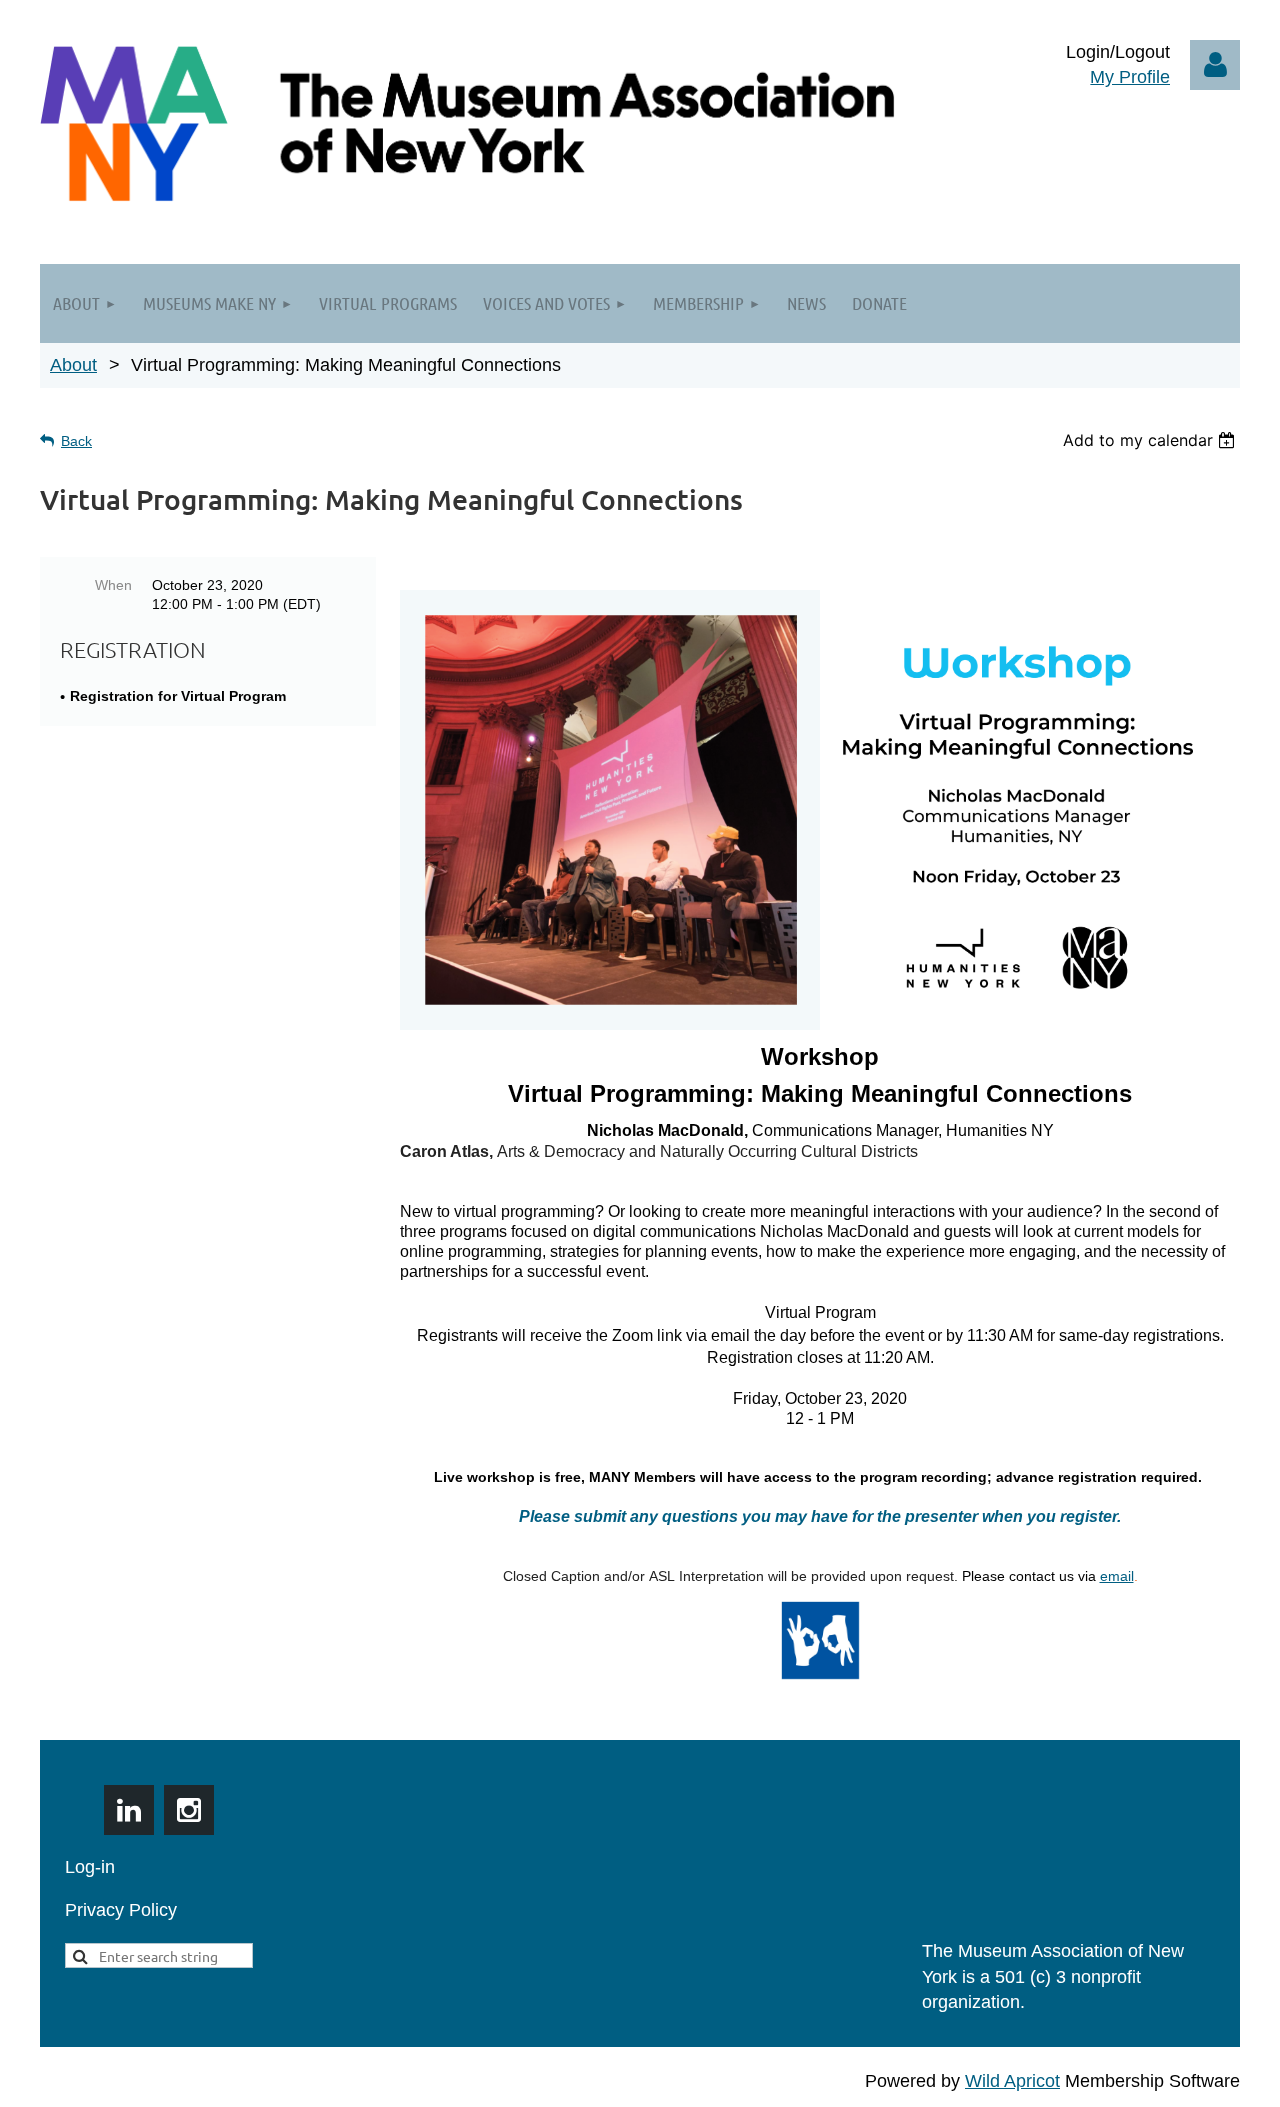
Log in (1215, 65)
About (73, 365)
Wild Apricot (1012, 2081)
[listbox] (1151, 440)
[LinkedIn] (129, 1810)
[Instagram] (189, 1810)
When (113, 585)
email (1117, 1576)
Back (76, 441)
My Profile (1130, 77)
